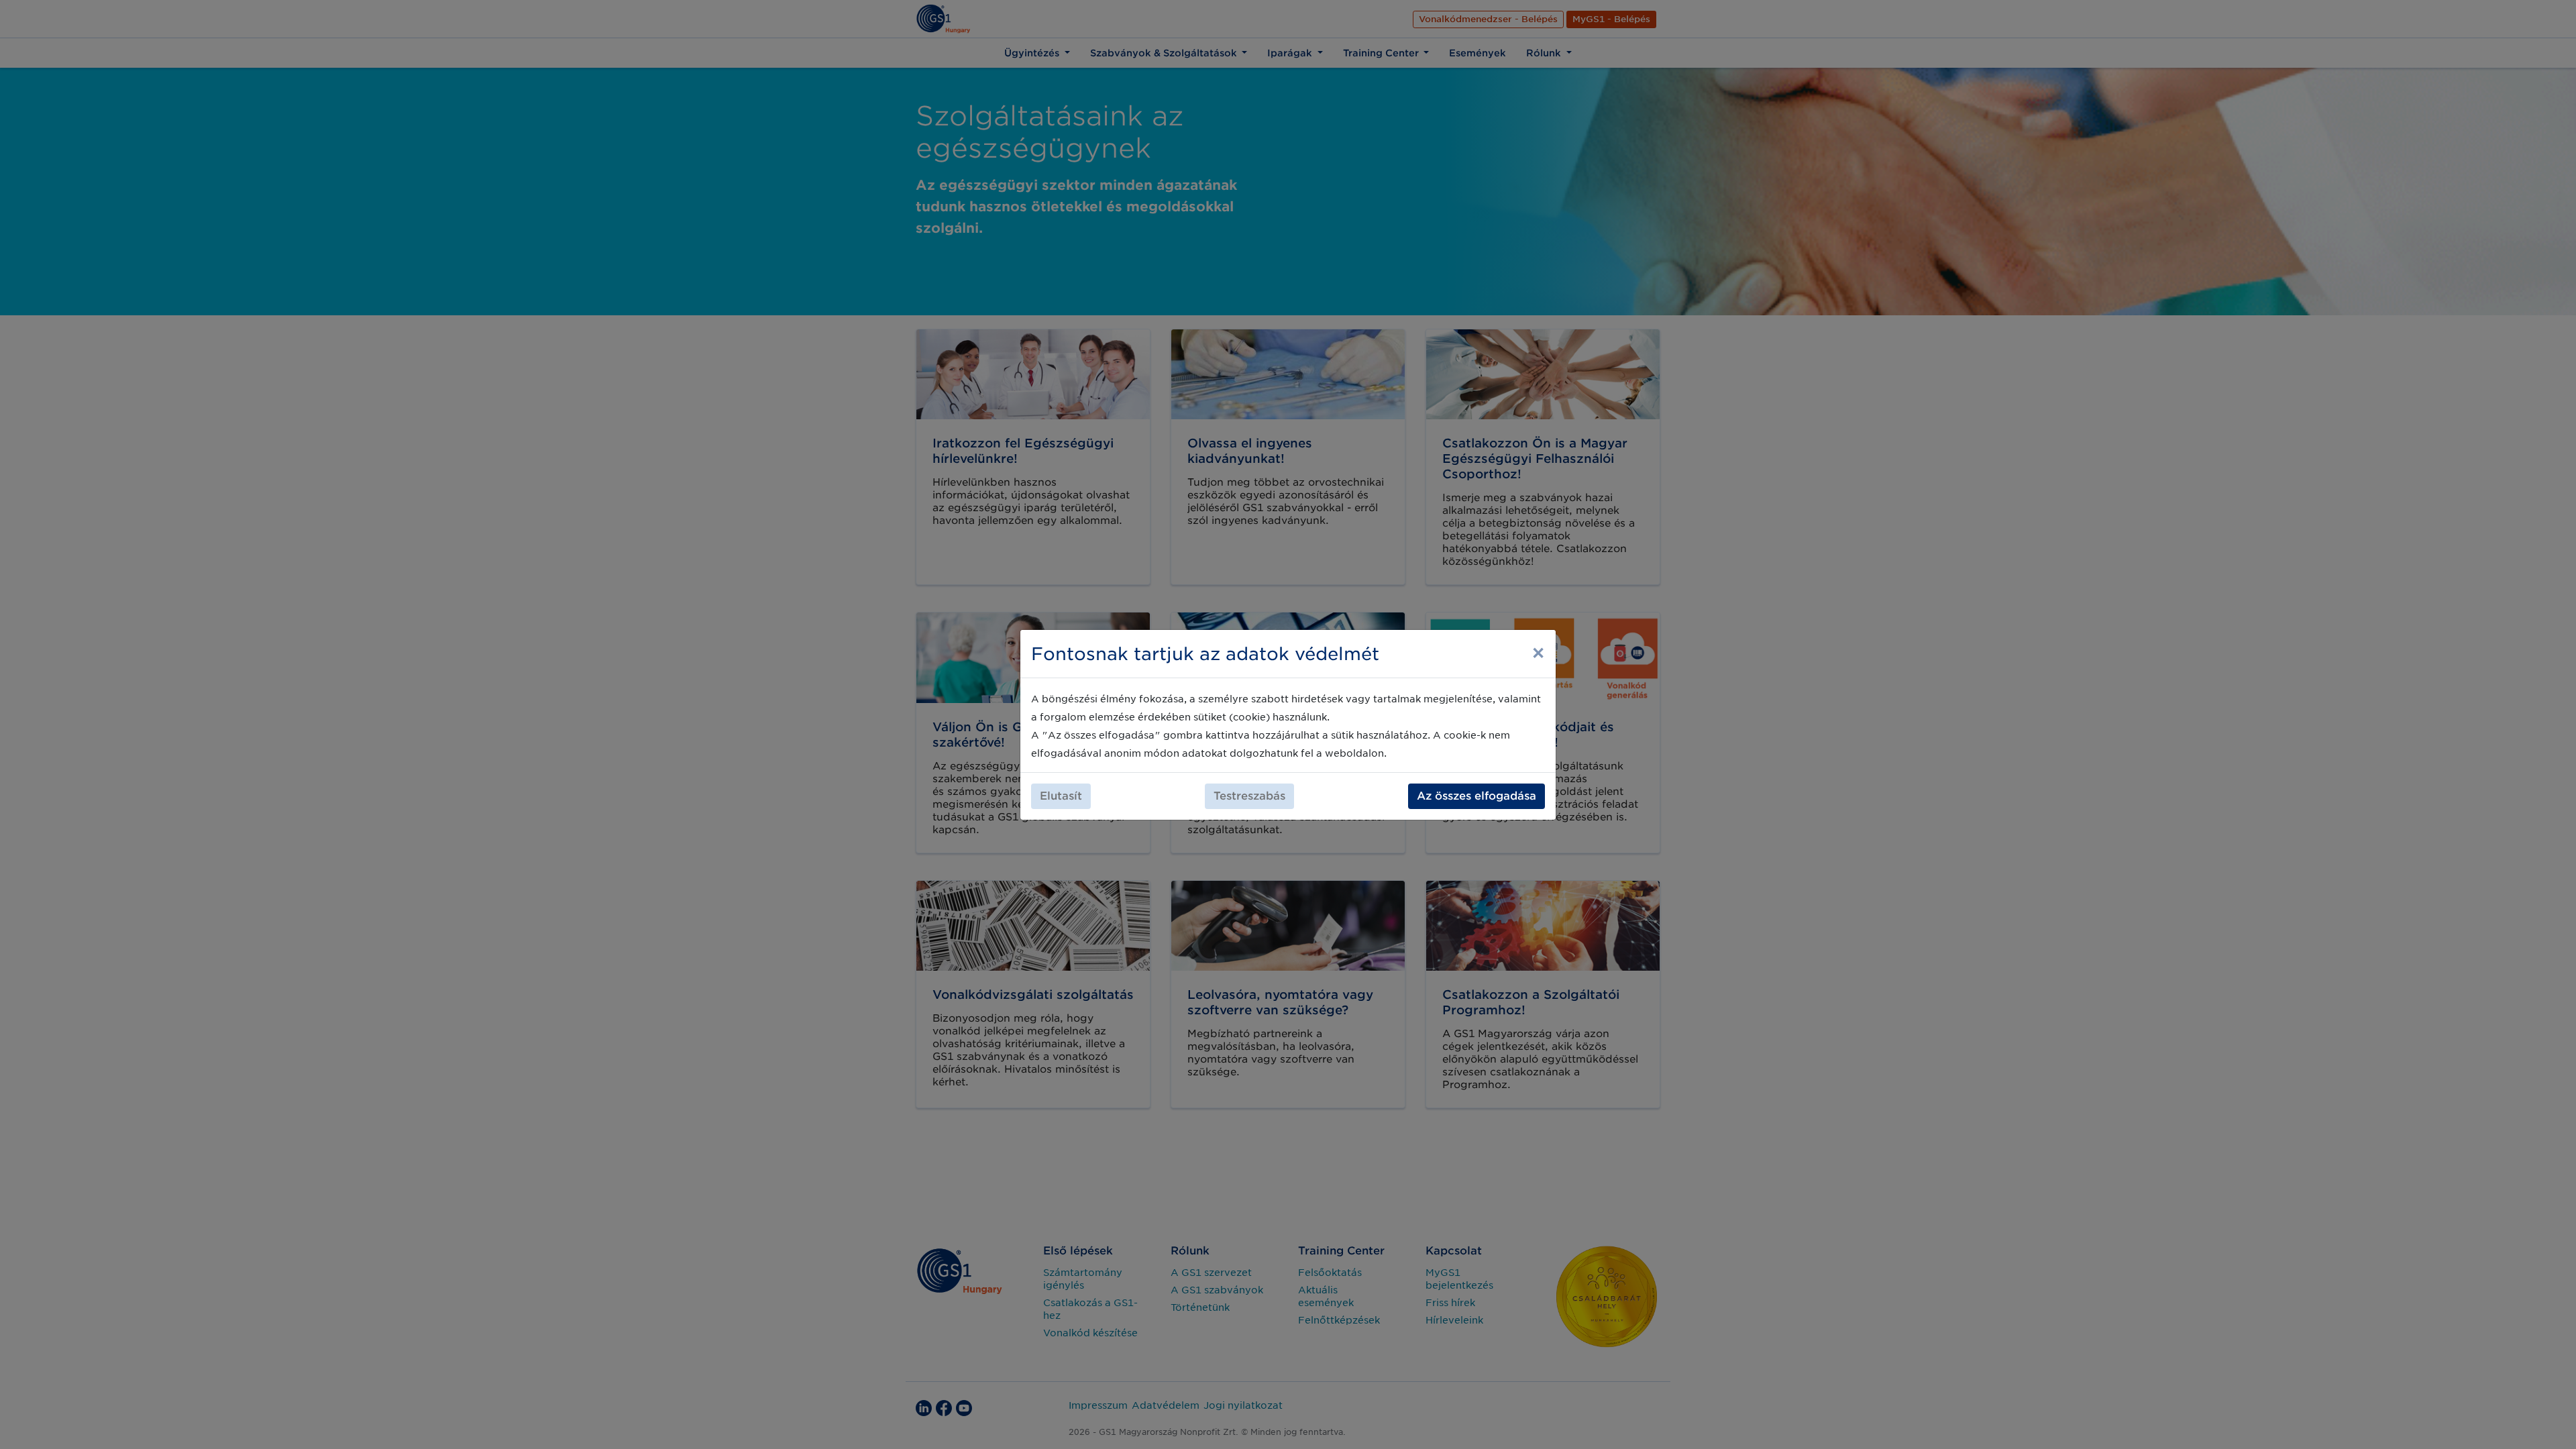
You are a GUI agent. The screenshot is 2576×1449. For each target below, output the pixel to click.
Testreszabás (1249, 796)
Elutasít (1061, 796)
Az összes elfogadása (1477, 796)
